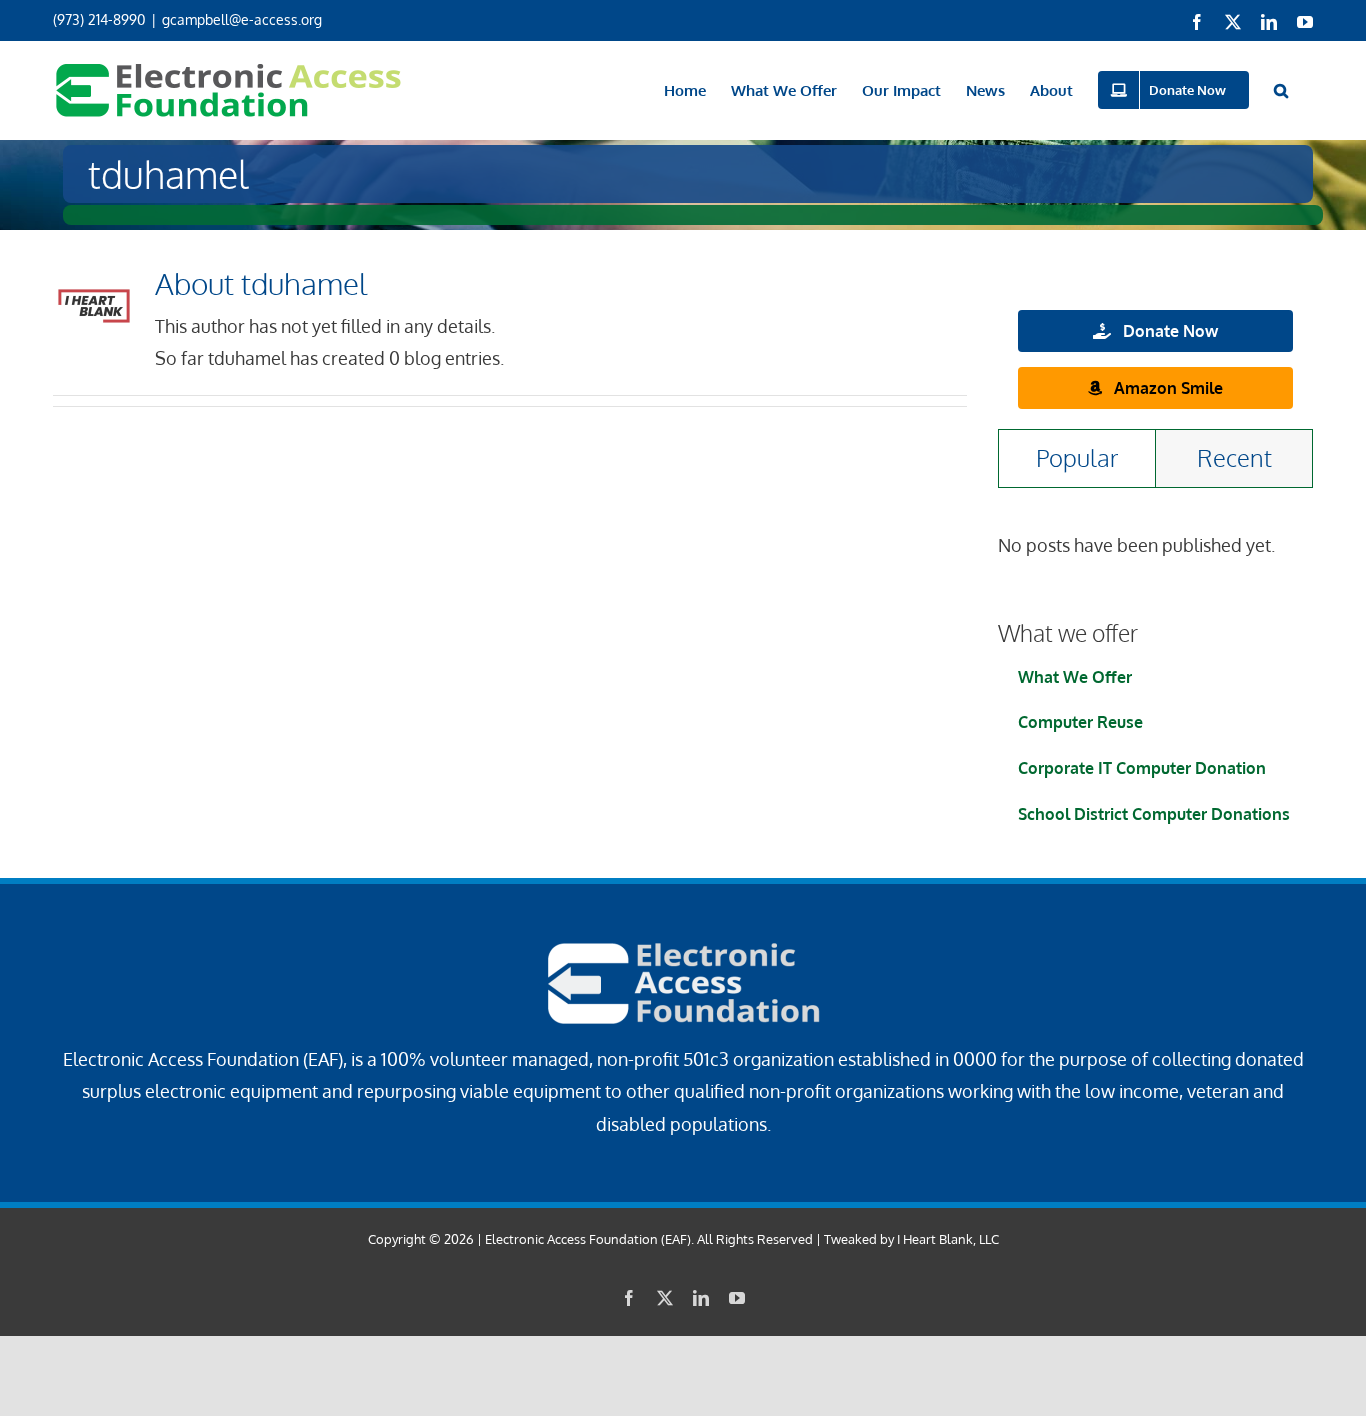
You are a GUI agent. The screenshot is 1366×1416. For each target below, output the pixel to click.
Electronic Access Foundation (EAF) (588, 1239)
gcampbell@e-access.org (242, 19)
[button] (1281, 90)
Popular (1077, 457)
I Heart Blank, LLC (948, 1239)
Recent (1234, 457)
